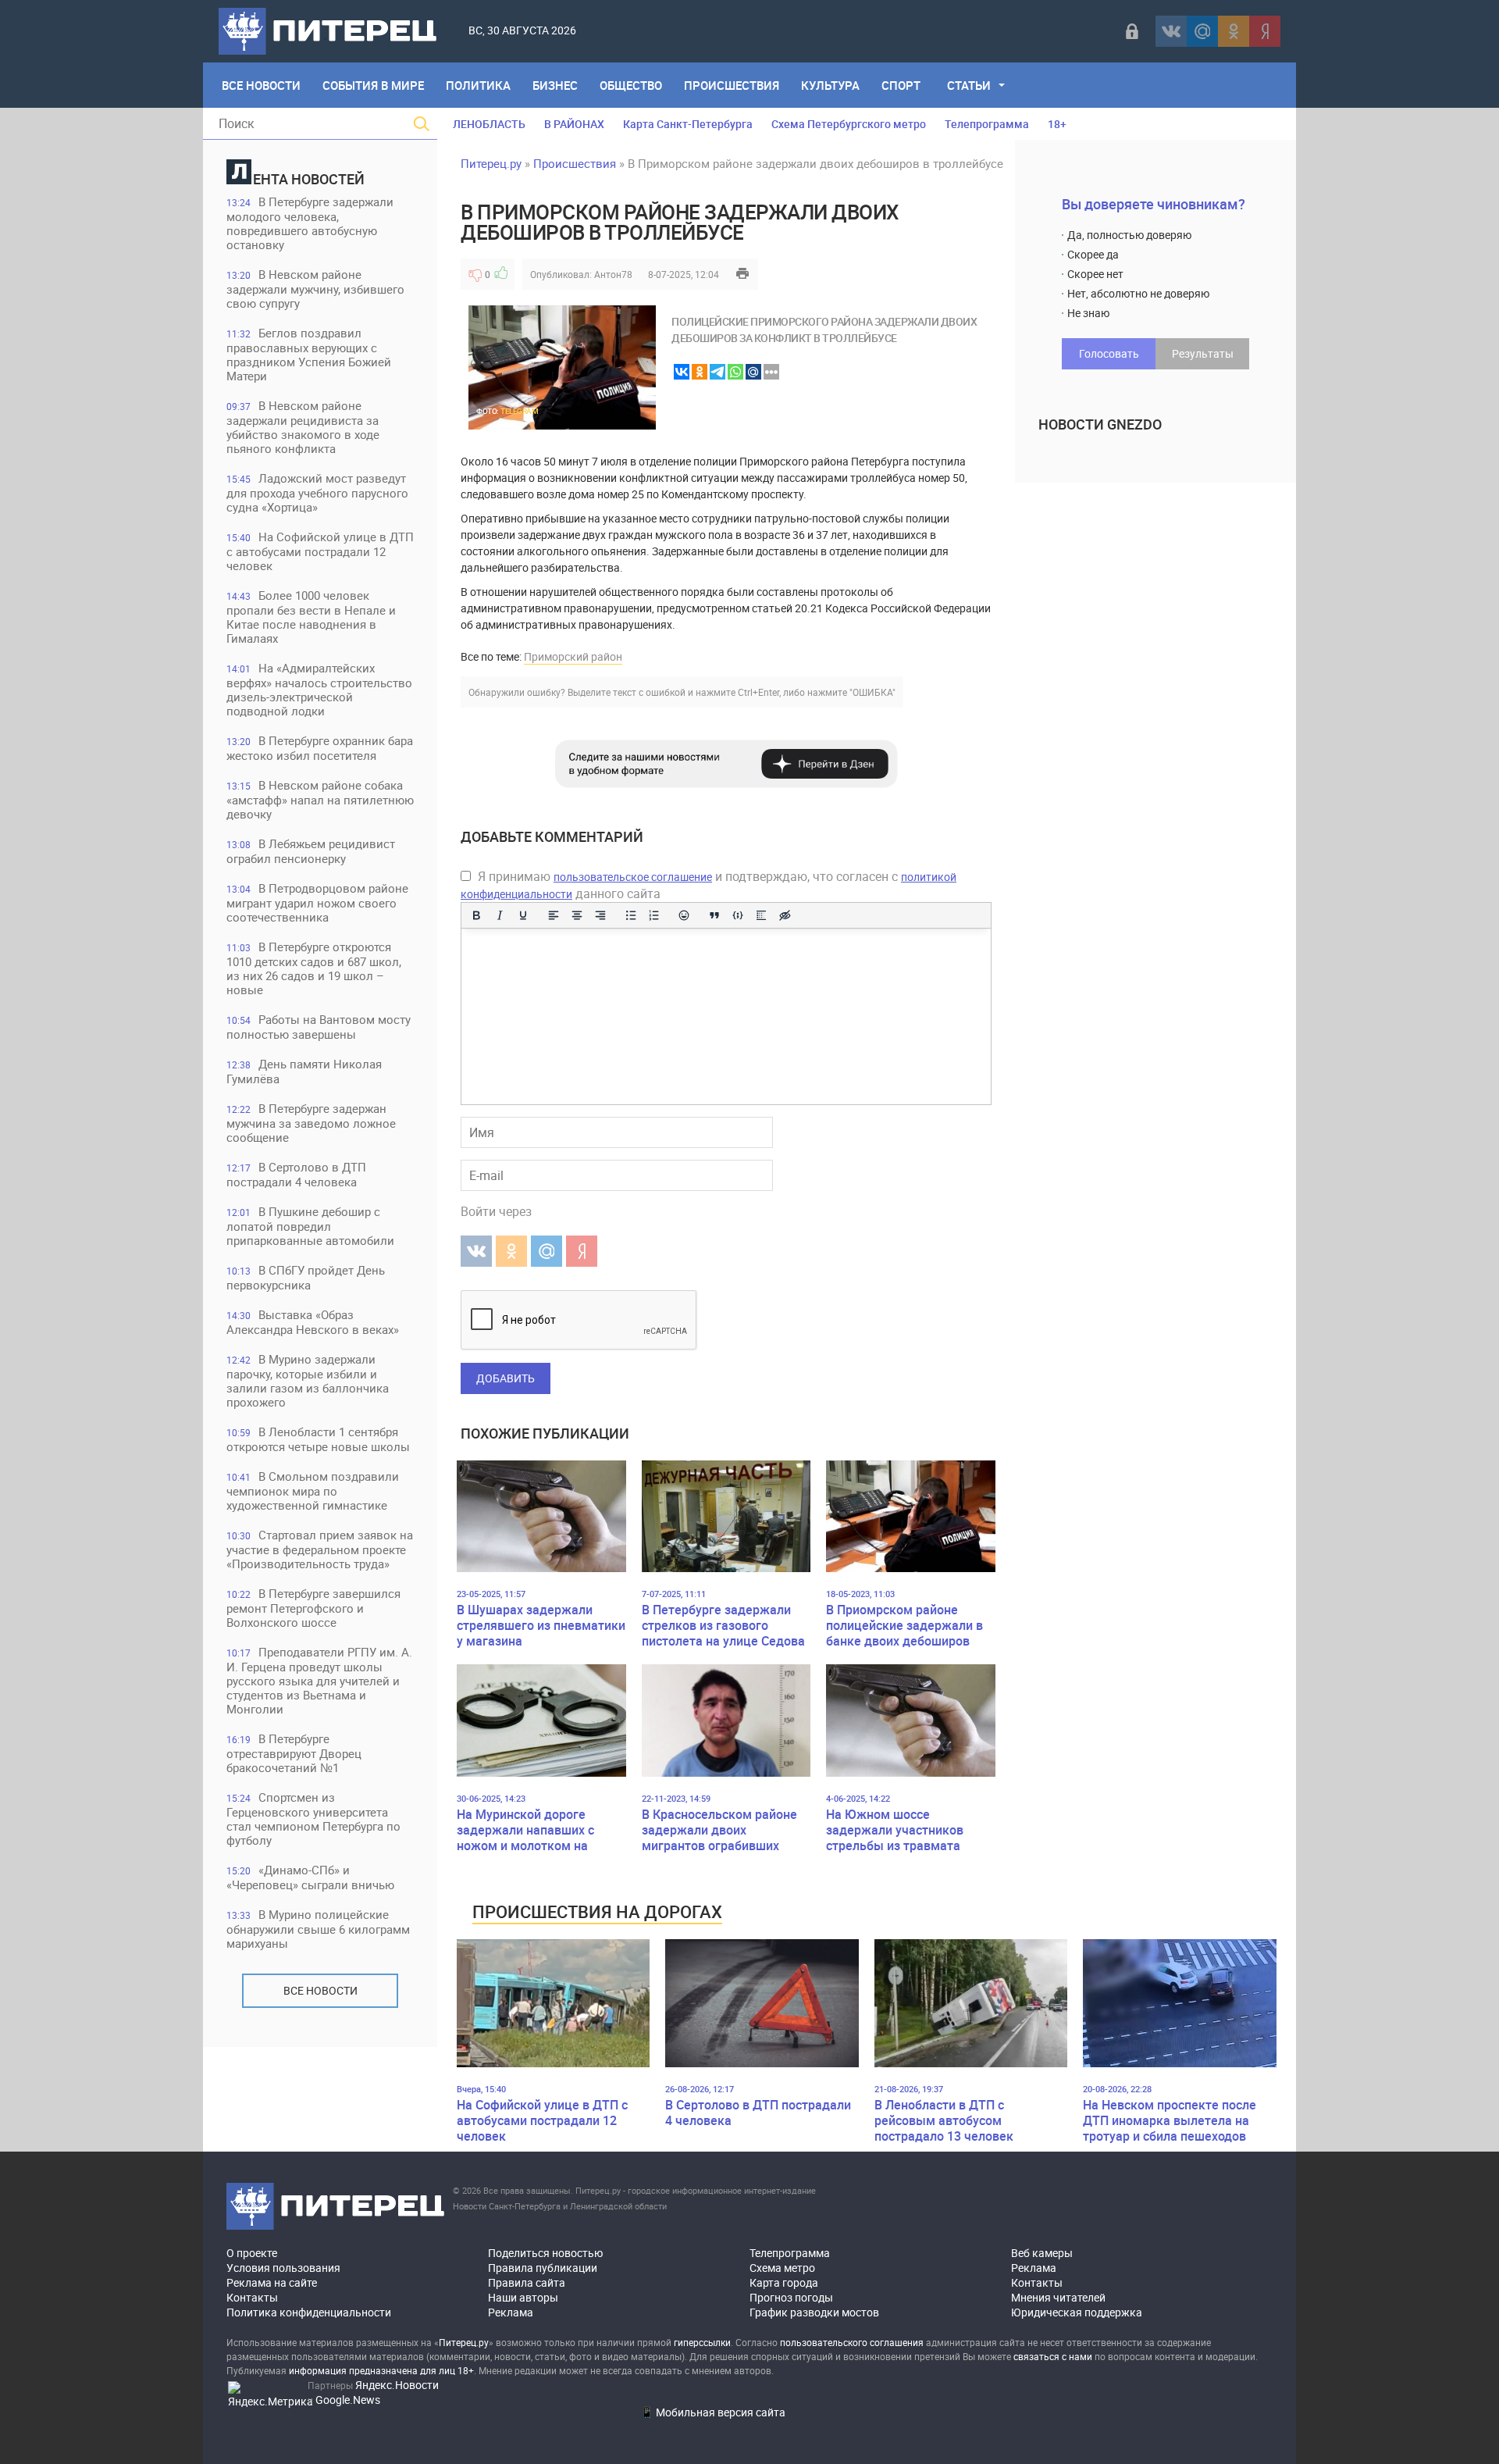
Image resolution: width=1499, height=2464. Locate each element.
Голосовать (1109, 353)
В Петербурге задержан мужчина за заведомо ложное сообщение (311, 1123)
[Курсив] (500, 915)
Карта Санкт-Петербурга (688, 124)
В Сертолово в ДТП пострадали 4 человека (296, 1174)
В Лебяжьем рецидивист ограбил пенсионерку (311, 851)
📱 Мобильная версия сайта (713, 2412)
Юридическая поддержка (1077, 2312)
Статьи (969, 85)
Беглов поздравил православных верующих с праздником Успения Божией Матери (309, 354)
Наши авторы (523, 2297)
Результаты (1203, 353)
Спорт (901, 85)
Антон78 (613, 274)
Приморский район (573, 656)
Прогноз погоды (791, 2297)
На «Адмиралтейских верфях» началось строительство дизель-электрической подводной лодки (319, 689)
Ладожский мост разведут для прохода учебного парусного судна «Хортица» (317, 492)
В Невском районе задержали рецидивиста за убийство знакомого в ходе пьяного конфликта (303, 427)
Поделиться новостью (545, 2253)
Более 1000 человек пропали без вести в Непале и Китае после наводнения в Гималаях (311, 617)
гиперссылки (702, 2342)
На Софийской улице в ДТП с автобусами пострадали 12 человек (320, 551)
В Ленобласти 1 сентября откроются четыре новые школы (318, 1439)
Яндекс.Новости (397, 2385)
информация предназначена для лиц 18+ (381, 2370)
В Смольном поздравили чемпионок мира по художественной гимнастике (313, 1491)
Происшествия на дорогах (597, 1911)
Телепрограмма (987, 124)
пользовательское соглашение (633, 877)
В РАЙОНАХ (574, 124)
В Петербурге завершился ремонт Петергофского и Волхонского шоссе (313, 1608)
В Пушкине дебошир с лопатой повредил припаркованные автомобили (310, 1226)
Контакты (252, 2297)
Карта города (784, 2282)
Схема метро (782, 2268)
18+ (1057, 124)
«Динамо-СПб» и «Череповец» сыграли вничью (310, 1877)
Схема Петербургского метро (849, 124)
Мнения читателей (1058, 2297)
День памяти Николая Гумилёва (304, 1071)
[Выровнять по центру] (577, 915)
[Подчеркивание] (523, 915)
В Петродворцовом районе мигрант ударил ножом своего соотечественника (317, 902)
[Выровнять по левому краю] (554, 915)
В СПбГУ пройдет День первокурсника (306, 1277)
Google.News (348, 2400)
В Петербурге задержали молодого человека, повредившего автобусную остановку (310, 223)
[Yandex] (1265, 31)
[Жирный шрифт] (476, 915)
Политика (478, 85)
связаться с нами (1053, 2356)
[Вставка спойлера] (761, 915)
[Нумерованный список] (654, 915)
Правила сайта (527, 2282)
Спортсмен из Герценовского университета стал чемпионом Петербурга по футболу (313, 1819)
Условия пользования (283, 2268)
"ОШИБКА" (872, 692)
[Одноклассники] (1234, 31)
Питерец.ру (491, 163)
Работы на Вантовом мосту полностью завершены (319, 1027)
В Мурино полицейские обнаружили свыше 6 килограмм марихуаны (318, 1929)
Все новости (320, 1990)
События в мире (373, 85)
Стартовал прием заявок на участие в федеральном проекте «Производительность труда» (320, 1549)
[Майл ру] (1202, 31)
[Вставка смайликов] (685, 915)
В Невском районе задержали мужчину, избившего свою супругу (315, 289)
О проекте (252, 2253)
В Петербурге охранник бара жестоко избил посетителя (320, 748)
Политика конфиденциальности (309, 2312)
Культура (830, 85)
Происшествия (732, 85)
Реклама (511, 2312)
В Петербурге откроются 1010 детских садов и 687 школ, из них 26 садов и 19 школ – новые (314, 968)
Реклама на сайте (272, 2282)
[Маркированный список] (631, 915)
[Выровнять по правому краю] (600, 915)
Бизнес (555, 85)
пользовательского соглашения (852, 2342)
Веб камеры (1042, 2253)
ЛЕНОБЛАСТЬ (489, 124)
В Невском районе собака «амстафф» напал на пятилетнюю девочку (320, 799)
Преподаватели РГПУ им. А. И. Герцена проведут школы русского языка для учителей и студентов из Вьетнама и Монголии (319, 1680)
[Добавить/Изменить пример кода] (738, 915)
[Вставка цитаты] (714, 915)
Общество (631, 85)
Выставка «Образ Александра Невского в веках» (313, 1322)
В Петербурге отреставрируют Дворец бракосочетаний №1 (294, 1753)
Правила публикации (543, 2268)
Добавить (506, 1378)
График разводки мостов (814, 2312)
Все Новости (261, 85)
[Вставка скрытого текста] (785, 915)
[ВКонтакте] (1171, 31)
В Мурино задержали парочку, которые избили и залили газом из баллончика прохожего (308, 1380)
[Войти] (1132, 31)
